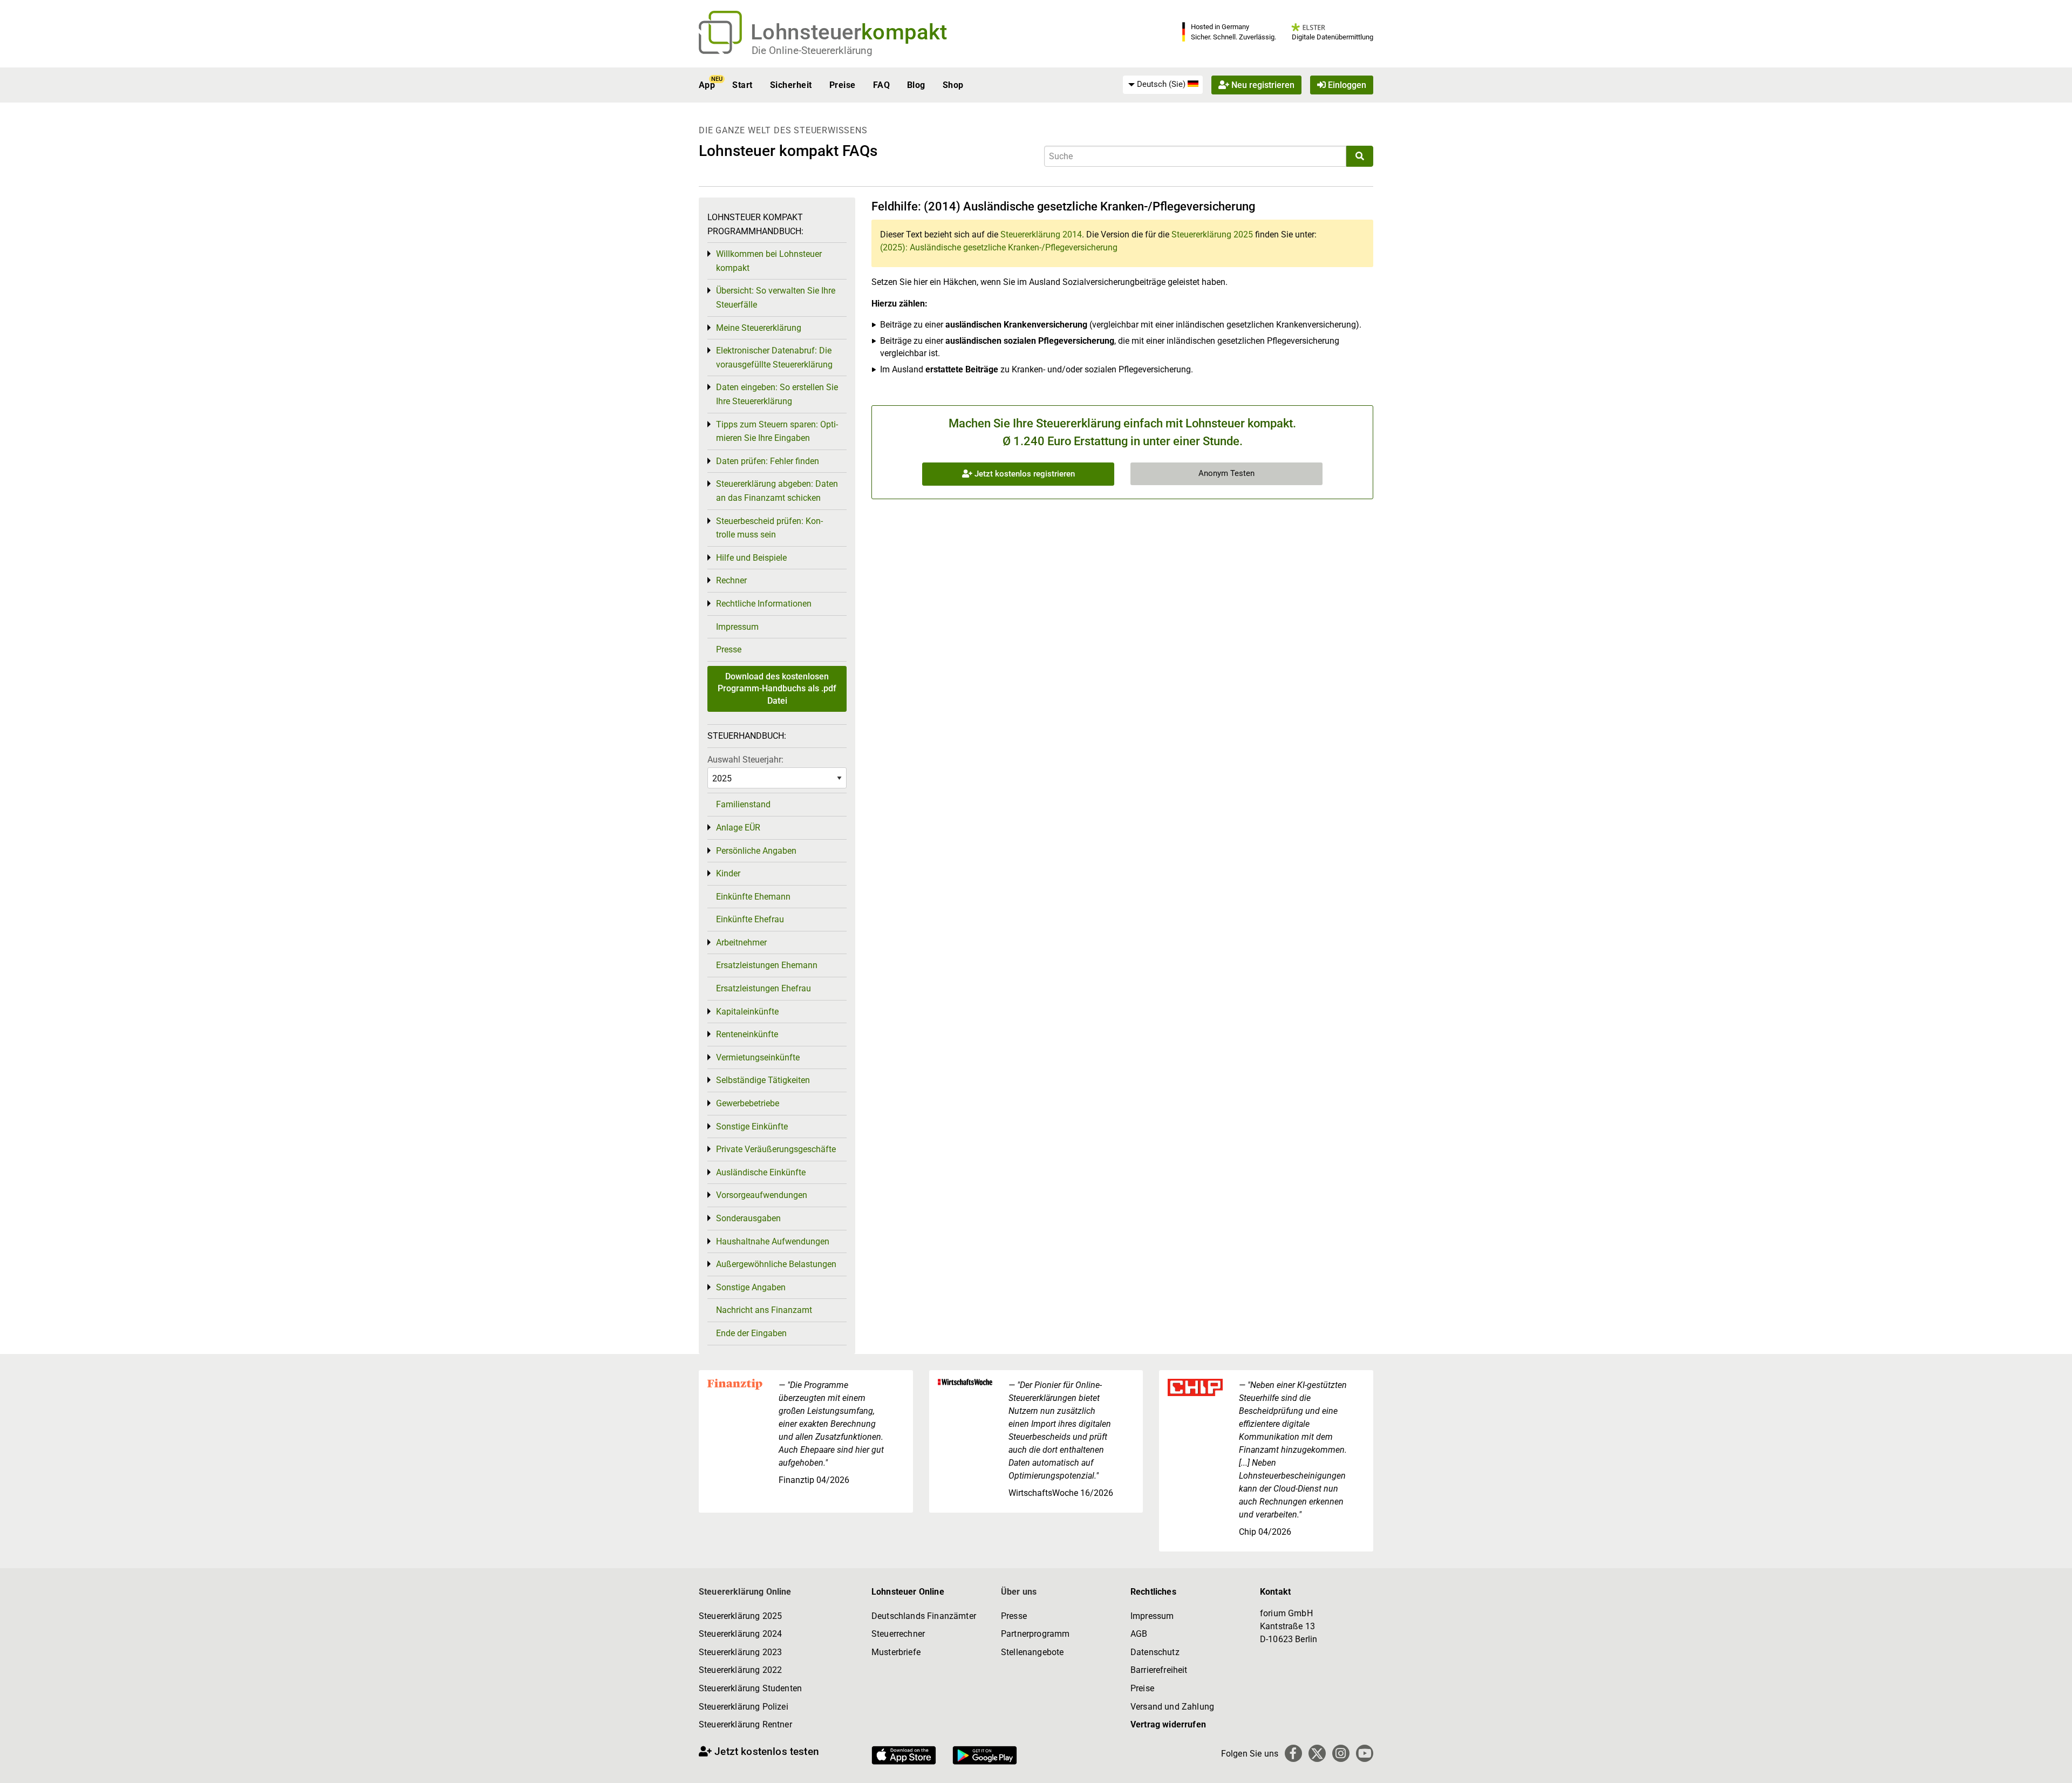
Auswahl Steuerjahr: (745, 760)
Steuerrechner (898, 1634)
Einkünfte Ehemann (753, 897)
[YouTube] (1365, 1753)
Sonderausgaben (748, 1218)
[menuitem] (1163, 85)
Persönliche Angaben (756, 851)
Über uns (1019, 1592)
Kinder (728, 873)
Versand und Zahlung (1172, 1707)
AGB (1139, 1634)
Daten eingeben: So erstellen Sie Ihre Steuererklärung (777, 394)
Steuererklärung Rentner (745, 1724)
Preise (843, 85)
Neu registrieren (1262, 85)
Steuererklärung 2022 (740, 1670)
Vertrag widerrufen (1168, 1724)
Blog (916, 85)
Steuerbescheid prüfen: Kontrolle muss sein (769, 528)
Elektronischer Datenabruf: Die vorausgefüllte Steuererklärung (774, 358)
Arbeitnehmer (741, 942)
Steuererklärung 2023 (740, 1652)
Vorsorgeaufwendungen (762, 1195)
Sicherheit (791, 85)
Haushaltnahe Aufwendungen (773, 1241)
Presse (729, 649)
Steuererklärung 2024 (740, 1634)
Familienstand (743, 804)
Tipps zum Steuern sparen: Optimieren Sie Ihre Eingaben (777, 431)
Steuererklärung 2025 (1212, 234)
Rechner (731, 580)
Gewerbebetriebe (748, 1103)
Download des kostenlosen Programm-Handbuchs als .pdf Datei (777, 689)
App (707, 85)
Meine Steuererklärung (759, 328)
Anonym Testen (1226, 473)
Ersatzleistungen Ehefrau (764, 988)
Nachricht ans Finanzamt (764, 1310)
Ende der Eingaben (751, 1333)
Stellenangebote (1032, 1652)
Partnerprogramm (1035, 1634)
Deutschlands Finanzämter (924, 1616)
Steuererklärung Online (745, 1592)
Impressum (737, 627)
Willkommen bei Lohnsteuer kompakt (769, 261)
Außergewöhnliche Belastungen (776, 1264)
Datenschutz (1155, 1652)
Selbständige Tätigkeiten (763, 1080)
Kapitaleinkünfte (747, 1012)
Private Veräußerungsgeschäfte (776, 1149)
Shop (953, 85)
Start (742, 85)
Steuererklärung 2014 (1041, 234)
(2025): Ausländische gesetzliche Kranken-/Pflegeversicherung (999, 247)
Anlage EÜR (738, 828)
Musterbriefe (896, 1652)
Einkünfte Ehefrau (750, 919)
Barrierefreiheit (1159, 1670)
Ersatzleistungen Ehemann (767, 965)
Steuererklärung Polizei (744, 1707)
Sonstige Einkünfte (752, 1127)
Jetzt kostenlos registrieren (1024, 474)
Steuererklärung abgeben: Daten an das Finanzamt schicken (777, 491)
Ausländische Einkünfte (761, 1172)
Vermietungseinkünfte (758, 1057)
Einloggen (1346, 85)
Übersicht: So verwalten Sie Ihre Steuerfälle (776, 298)
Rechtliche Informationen (764, 604)
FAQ (881, 85)
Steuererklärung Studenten (750, 1688)
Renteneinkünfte (747, 1034)
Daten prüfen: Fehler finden (768, 461)
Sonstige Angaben (751, 1287)
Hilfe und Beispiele (751, 558)
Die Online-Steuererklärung (812, 50)
